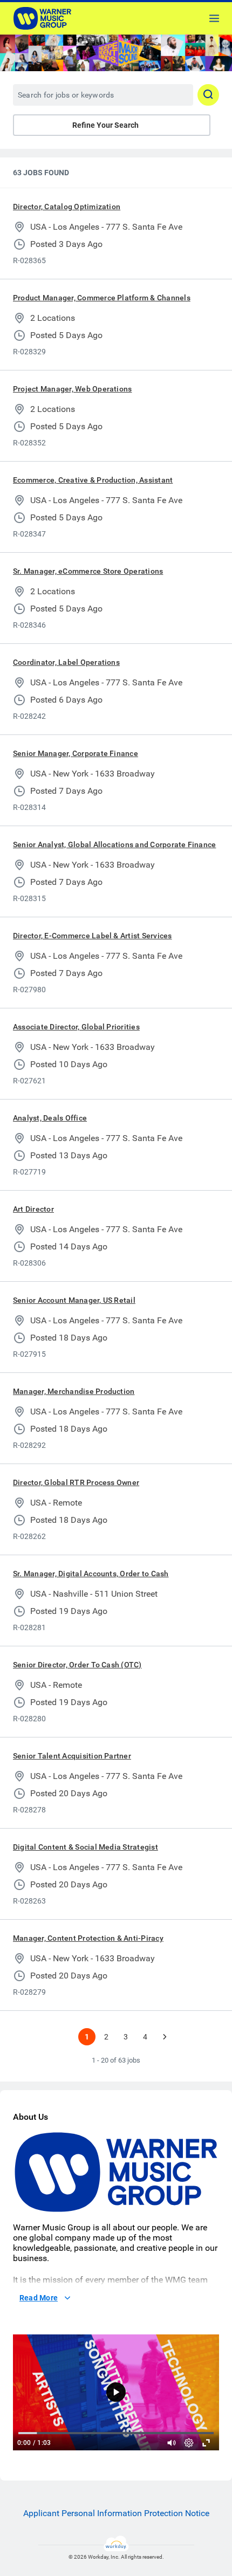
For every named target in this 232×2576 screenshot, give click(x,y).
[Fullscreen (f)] (206, 2443)
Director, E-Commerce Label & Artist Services (93, 936)
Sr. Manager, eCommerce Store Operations (88, 571)
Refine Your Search (105, 125)
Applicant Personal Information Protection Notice (116, 2513)
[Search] (208, 95)
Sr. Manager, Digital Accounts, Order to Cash (91, 1574)
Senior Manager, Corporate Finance (76, 753)
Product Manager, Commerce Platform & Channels (102, 298)
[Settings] (189, 2443)
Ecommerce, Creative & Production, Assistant (93, 480)
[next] (165, 2037)
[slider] (172, 2443)
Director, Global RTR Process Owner (76, 1482)
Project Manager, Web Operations (72, 389)
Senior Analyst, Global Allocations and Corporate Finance (114, 844)
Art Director (33, 1209)
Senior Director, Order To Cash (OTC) (77, 1665)
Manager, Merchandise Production (74, 1391)
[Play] (116, 2392)
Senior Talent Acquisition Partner (72, 1756)
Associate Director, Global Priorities (76, 1027)
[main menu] (214, 18)
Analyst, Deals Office (50, 1118)
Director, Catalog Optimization (67, 207)
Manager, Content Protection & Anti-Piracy (88, 1938)
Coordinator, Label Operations (66, 662)
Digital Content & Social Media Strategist (86, 1847)
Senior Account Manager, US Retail (74, 1300)
